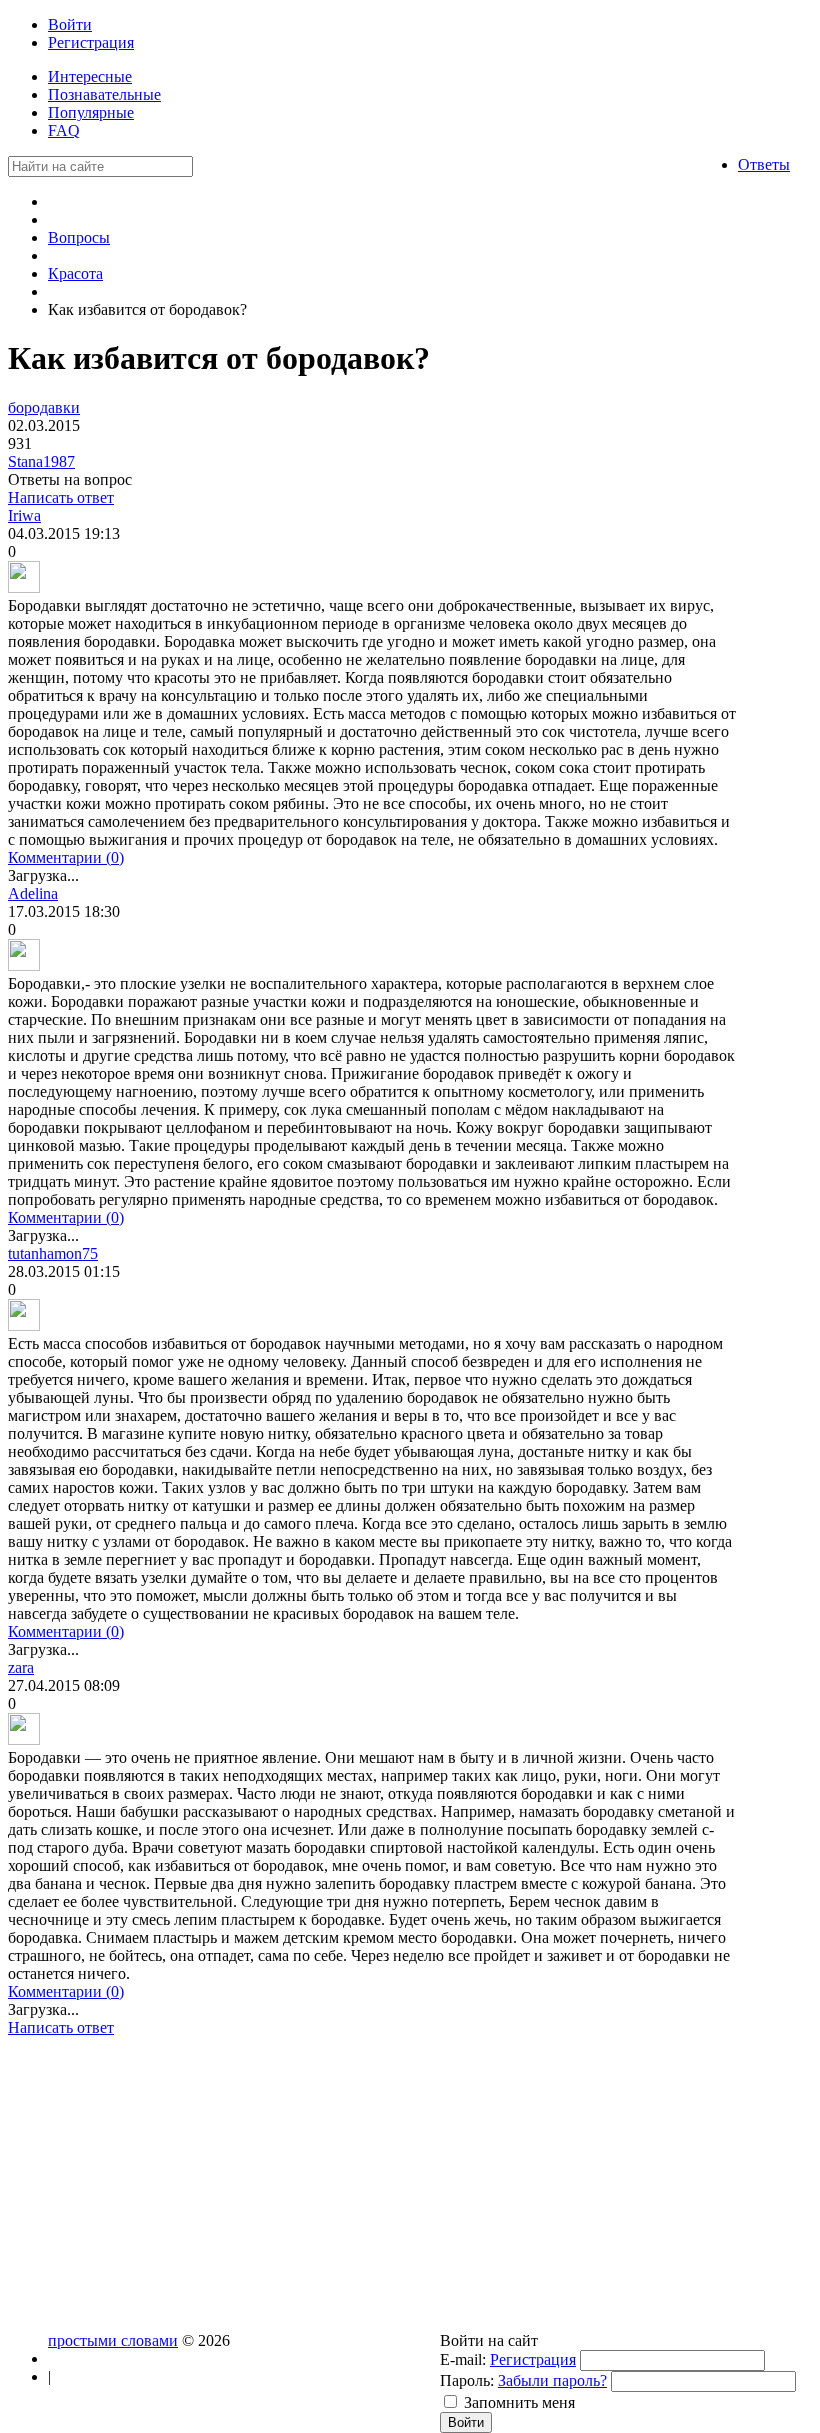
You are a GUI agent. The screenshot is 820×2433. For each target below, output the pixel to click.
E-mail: (463, 2359)
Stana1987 (41, 461)
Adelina (33, 893)
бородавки (44, 407)
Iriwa (24, 515)
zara (21, 1667)
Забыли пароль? (552, 2380)
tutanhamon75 (53, 1253)
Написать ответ (61, 497)
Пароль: (467, 2380)
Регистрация (533, 2359)
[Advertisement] (373, 2192)
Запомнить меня (519, 2402)
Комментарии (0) (66, 857)
